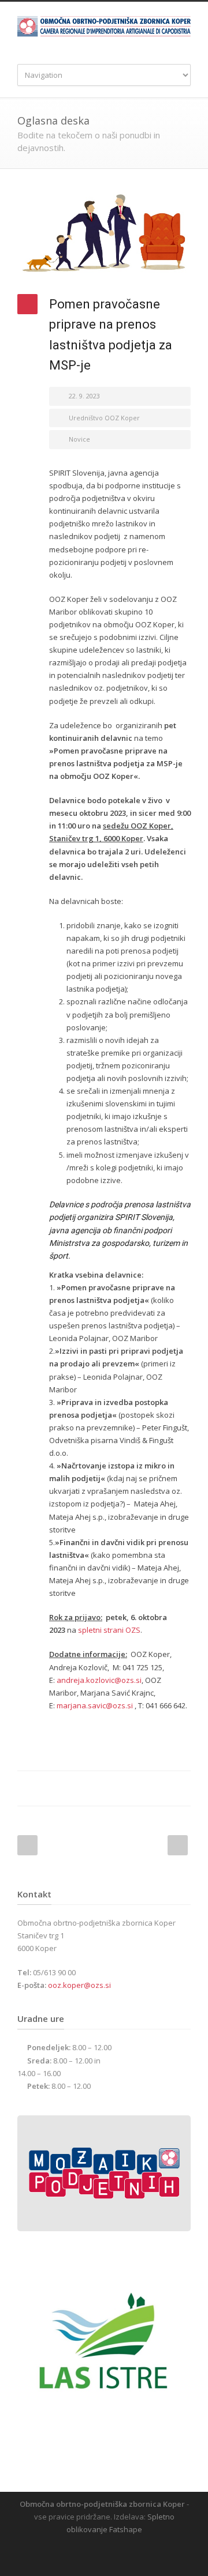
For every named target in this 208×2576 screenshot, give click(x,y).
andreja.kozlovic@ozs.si (99, 1680)
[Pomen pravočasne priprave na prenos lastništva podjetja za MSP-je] (104, 234)
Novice (79, 439)
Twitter (133, 1788)
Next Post (178, 1845)
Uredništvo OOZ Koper (104, 418)
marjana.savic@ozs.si (95, 1705)
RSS (113, 2553)
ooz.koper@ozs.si (79, 1985)
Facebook (110, 1788)
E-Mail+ (179, 1788)
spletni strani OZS (109, 1630)
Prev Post (27, 1845)
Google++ (156, 1788)
